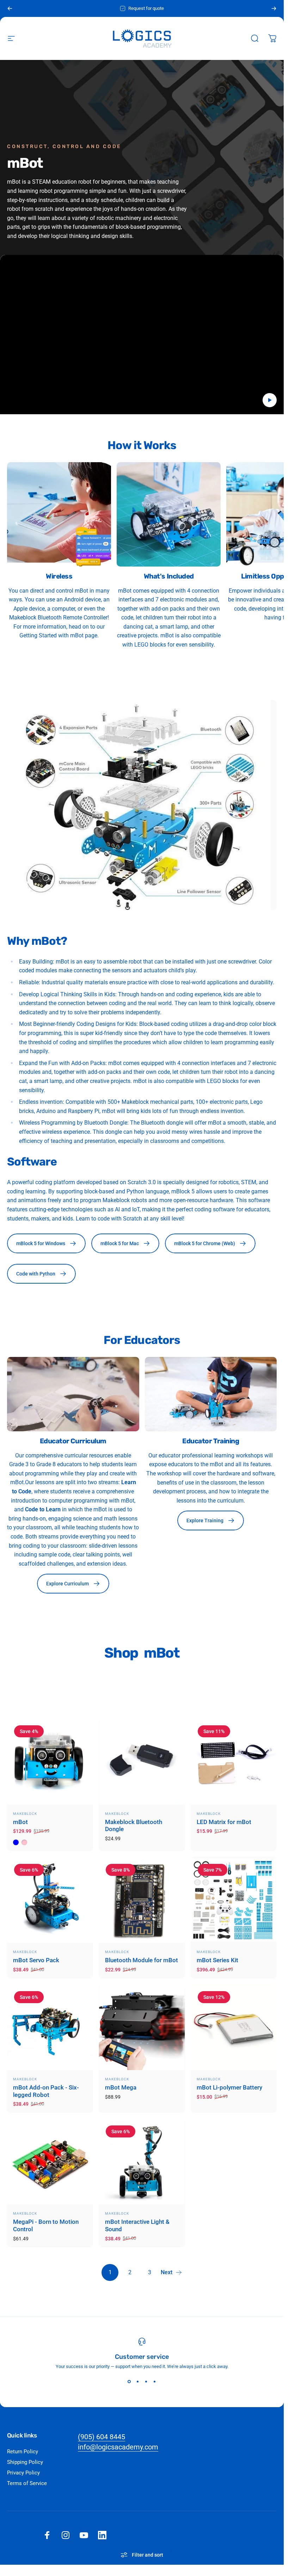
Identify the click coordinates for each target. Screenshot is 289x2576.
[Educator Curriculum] (73, 1394)
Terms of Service (27, 2483)
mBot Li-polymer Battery (229, 2088)
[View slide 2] (138, 2382)
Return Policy (23, 2452)
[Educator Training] (211, 1394)
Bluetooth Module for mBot (142, 1960)
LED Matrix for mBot (224, 1822)
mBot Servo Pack (36, 1960)
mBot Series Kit (217, 1960)
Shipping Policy (25, 2462)
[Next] (274, 8)
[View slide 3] (146, 2382)
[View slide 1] (129, 2382)
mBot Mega (121, 2088)
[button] (270, 400)
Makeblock (25, 1814)
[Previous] (10, 8)
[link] (59, 514)
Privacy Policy (23, 2473)
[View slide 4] (155, 2382)
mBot (20, 1822)
